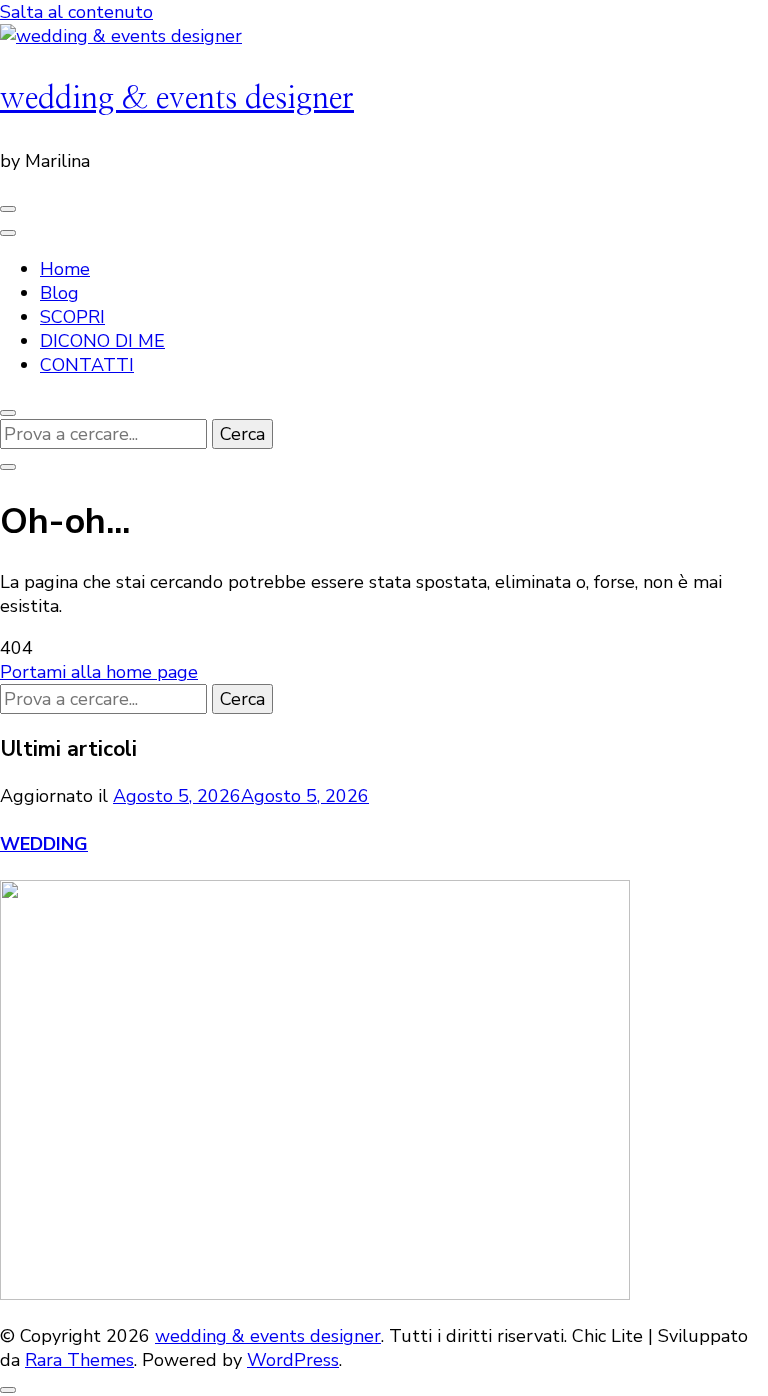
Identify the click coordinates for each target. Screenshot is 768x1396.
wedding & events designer (177, 98)
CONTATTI (87, 365)
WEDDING (44, 844)
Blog (59, 293)
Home (65, 269)
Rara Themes (79, 1360)
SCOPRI (72, 317)
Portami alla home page (99, 672)
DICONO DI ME (102, 341)
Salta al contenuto (76, 12)
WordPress (293, 1360)
